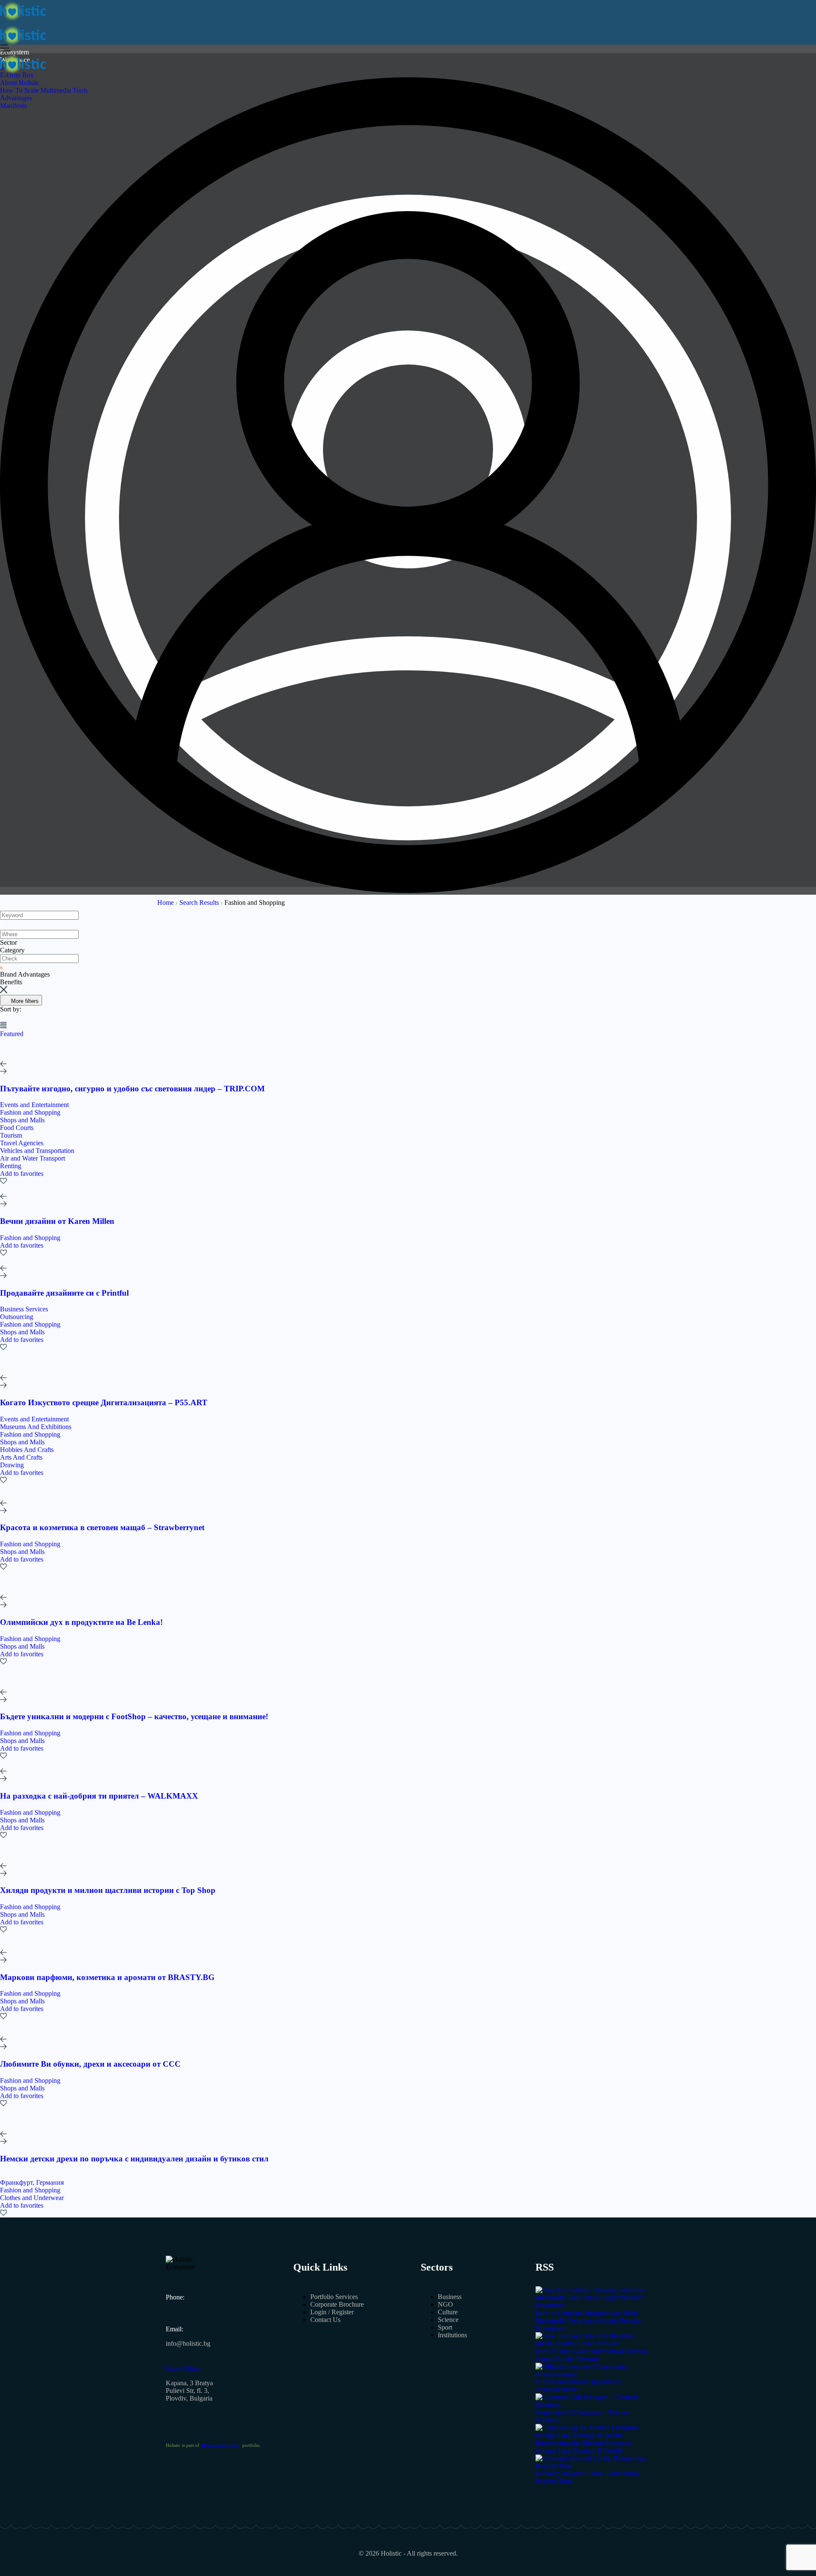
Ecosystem (14, 52)
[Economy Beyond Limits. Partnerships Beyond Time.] (593, 2466)
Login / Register (332, 2312)
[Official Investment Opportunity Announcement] (593, 2374)
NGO (445, 2304)
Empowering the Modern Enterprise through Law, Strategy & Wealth (584, 2447)
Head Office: (183, 2368)
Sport (445, 2327)
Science (448, 2320)
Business (450, 2297)
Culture (448, 2312)
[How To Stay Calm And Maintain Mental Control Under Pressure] (593, 2343)
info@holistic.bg (188, 2343)
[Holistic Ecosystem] (23, 20)
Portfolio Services (334, 2297)
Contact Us (325, 2320)
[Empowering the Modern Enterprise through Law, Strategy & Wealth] (593, 2435)
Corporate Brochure (337, 2304)
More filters (25, 1001)
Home (166, 902)
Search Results (200, 902)
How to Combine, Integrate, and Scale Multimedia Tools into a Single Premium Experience (590, 2320)
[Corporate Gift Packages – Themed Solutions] (593, 2405)
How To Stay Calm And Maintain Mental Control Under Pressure (591, 2355)
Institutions (452, 2335)
